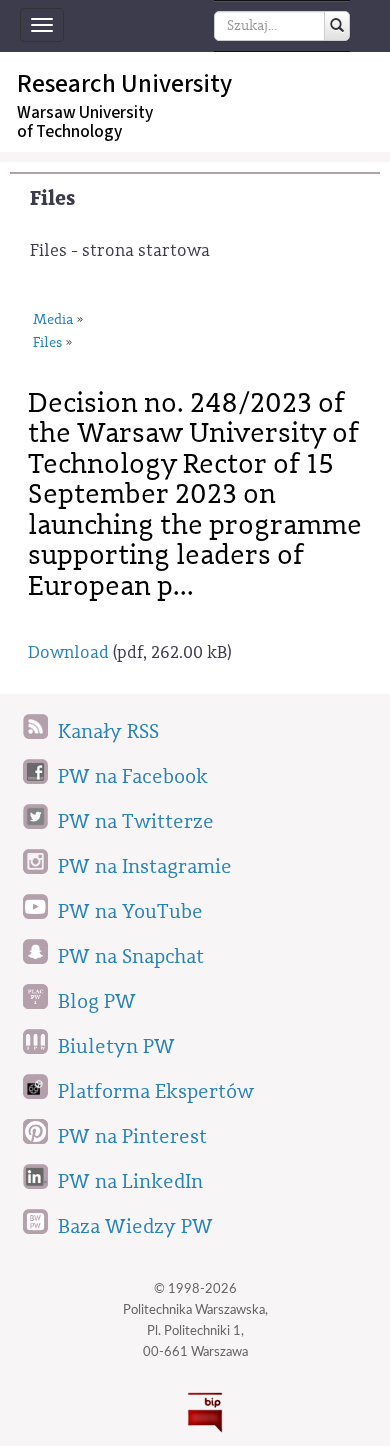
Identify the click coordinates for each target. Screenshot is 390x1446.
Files (52, 198)
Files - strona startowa (120, 250)
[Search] (337, 26)
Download (68, 652)
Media (53, 320)
